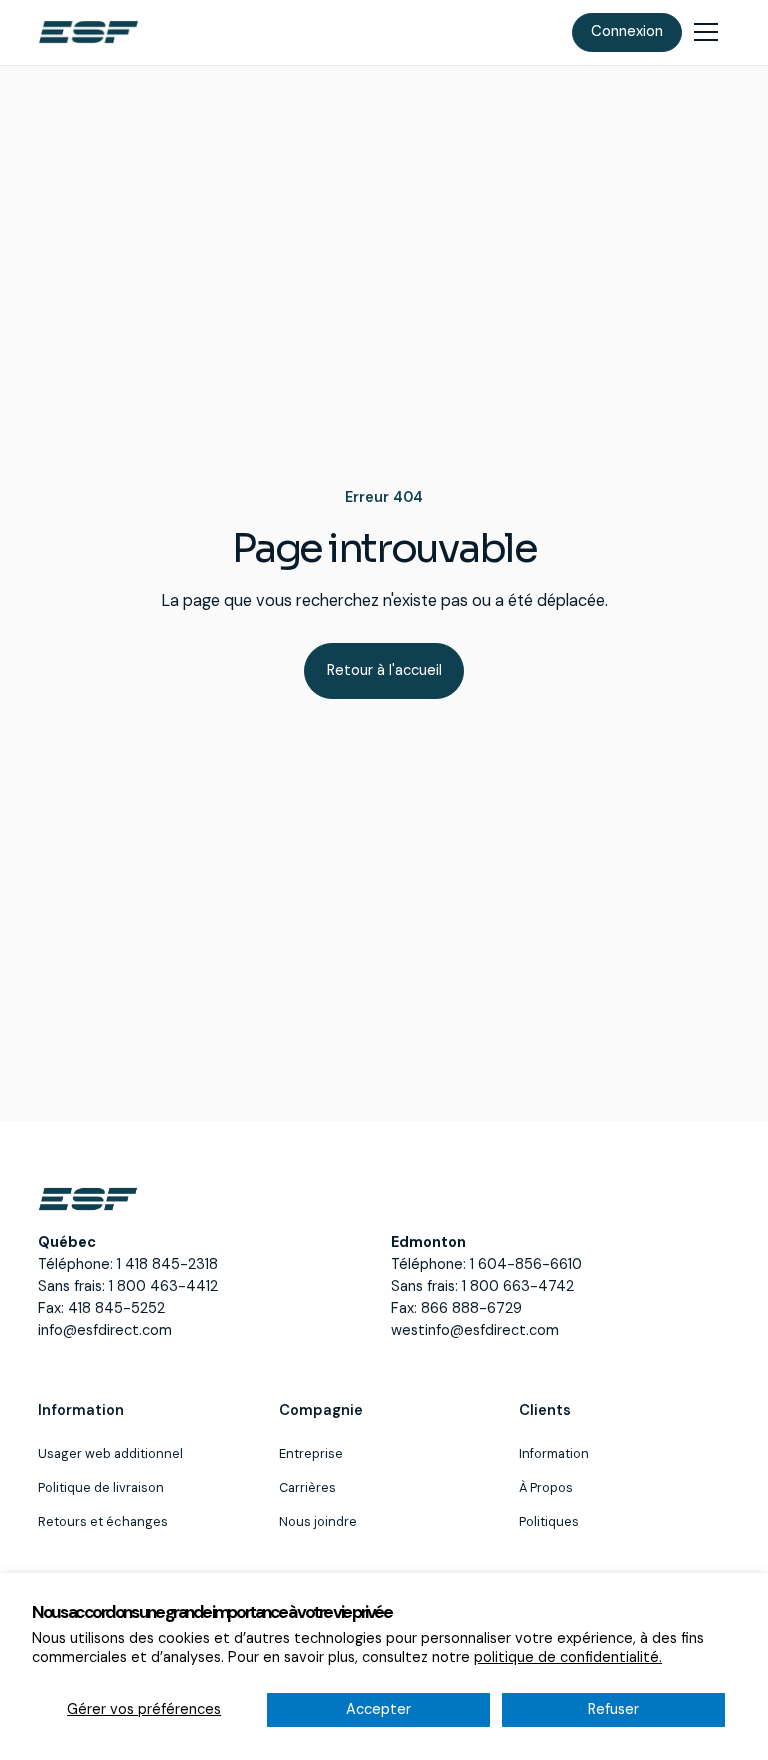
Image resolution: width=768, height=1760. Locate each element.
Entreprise (311, 1453)
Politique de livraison (101, 1487)
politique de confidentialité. (568, 1657)
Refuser (613, 1709)
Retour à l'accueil (384, 670)
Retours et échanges (103, 1521)
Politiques (549, 1521)
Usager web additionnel (110, 1453)
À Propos (546, 1487)
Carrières (307, 1487)
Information (554, 1453)
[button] (706, 32)
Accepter (378, 1709)
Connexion (627, 31)
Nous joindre (318, 1521)
